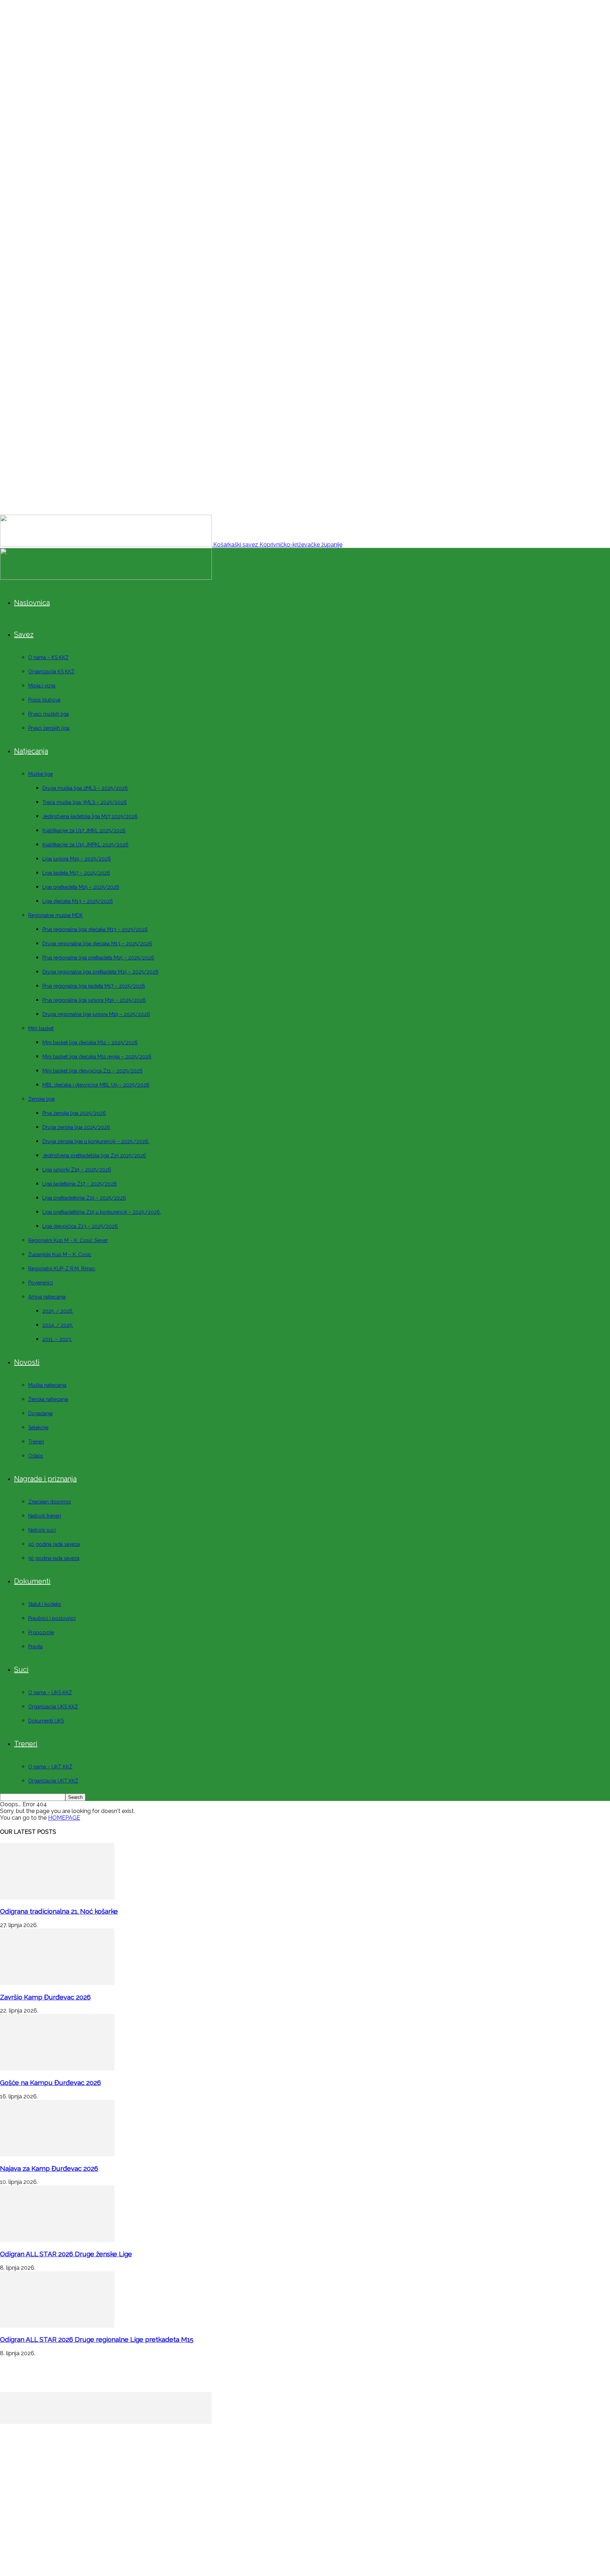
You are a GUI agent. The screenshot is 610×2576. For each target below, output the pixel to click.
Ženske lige (41, 1099)
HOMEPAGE (64, 1818)
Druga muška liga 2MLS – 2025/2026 (85, 788)
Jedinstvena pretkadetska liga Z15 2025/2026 (94, 1156)
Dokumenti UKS (46, 1721)
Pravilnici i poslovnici (52, 1618)
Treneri (36, 1442)
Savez (24, 634)
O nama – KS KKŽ (48, 657)
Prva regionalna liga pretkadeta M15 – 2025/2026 (98, 958)
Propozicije (41, 1632)
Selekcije (38, 1428)
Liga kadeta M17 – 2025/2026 (76, 873)
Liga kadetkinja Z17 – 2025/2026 (80, 1184)
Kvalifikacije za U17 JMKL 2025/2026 (84, 831)
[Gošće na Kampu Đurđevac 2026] (57, 2069)
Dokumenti (32, 1581)
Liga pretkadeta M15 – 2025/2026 (81, 887)
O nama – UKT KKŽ (50, 1767)
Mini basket (41, 1028)
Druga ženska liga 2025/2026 (76, 1127)
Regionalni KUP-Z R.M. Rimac (62, 1269)
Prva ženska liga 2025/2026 (74, 1113)
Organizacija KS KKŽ (51, 672)
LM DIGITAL (419, 2521)
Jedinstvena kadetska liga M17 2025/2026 (90, 816)
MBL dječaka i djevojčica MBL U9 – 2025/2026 (96, 1085)
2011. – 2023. (57, 1339)
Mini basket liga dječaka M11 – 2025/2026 (90, 1042)
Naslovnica (32, 603)
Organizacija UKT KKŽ (53, 1781)
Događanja (40, 1413)
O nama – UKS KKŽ (50, 1692)
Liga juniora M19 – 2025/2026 (77, 859)
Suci (21, 1670)
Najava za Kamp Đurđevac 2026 (49, 2168)
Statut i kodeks (45, 1604)
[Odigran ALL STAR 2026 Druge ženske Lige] (57, 2240)
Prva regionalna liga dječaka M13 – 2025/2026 (95, 929)
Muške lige (41, 774)
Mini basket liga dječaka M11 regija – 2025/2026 (97, 1057)
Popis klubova (44, 700)
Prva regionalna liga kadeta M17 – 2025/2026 (94, 986)
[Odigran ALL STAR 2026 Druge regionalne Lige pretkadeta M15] (57, 2326)
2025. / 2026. (58, 1311)
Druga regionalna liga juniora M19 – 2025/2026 (96, 1014)
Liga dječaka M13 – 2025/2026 (78, 901)
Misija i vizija (42, 686)
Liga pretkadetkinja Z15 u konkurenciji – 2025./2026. (102, 1212)
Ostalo (36, 1456)
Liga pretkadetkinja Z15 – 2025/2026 (84, 1198)
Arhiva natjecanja (47, 1297)
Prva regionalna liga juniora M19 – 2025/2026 (94, 1000)
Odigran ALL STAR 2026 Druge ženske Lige (66, 2254)
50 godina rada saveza (54, 1558)
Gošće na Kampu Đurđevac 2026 (50, 2082)
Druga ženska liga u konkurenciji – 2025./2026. (96, 1141)
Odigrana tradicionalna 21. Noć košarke (59, 1911)
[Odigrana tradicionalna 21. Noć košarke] (57, 1898)
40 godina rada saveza (54, 1544)
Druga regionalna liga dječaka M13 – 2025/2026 (97, 944)
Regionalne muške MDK (56, 915)
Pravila (35, 1647)
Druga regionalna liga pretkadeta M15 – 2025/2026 (100, 972)
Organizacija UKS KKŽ (53, 1707)
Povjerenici (41, 1283)
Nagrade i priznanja (45, 1479)
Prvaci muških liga (49, 714)
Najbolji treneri (45, 1516)
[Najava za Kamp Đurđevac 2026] (57, 2154)
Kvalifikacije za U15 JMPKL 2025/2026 (85, 845)
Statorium (459, 2521)
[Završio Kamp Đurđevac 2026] (57, 1983)
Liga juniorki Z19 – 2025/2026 (77, 1170)
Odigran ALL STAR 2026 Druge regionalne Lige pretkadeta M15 (97, 2339)
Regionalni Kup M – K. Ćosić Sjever (68, 1240)
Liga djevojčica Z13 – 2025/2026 (80, 1226)
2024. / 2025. (58, 1325)
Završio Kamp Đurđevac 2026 (45, 1997)
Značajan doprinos (50, 1502)
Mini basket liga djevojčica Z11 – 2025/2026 (92, 1071)
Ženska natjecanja (48, 1399)
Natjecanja (31, 751)
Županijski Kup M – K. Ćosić (60, 1254)
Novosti (27, 1362)
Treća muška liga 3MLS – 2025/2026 (85, 802)
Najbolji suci (42, 1530)
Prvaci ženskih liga (49, 728)
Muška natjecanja (47, 1385)
